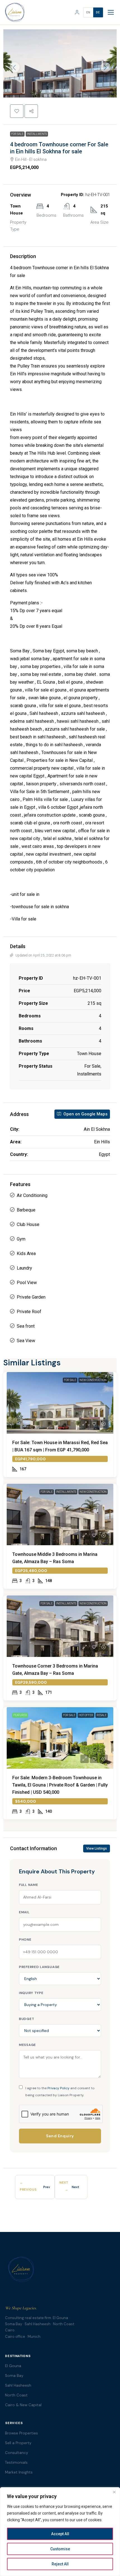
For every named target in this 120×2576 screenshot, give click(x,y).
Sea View (26, 1341)
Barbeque (26, 1210)
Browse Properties (21, 2433)
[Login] (77, 12)
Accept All (60, 2534)
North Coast (16, 2395)
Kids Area (26, 1254)
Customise (60, 2549)
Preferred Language (39, 1967)
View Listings (97, 1848)
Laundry (24, 1268)
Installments (37, 134)
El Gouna (13, 2366)
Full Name (28, 1885)
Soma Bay (14, 2376)
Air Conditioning (32, 1195)
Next (75, 2187)
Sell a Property (18, 2443)
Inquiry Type (31, 1993)
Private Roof (29, 1312)
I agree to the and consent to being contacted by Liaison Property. (60, 2092)
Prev (47, 2187)
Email (24, 1912)
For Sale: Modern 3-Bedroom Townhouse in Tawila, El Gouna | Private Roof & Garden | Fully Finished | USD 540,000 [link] (60, 1785)
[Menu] (111, 12)
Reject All (60, 2564)
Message (27, 2045)
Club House (28, 1224)
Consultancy (17, 2453)
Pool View (27, 1283)
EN (88, 12)
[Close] (114, 2492)
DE (98, 12)
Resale (102, 1715)
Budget (27, 2019)
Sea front (26, 1326)
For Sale (17, 134)
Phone (25, 1940)
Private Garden (31, 1297)
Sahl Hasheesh (18, 2385)
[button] (17, 111)
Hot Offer (86, 1715)
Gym (21, 1239)
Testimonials (16, 2462)
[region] (60, 2532)
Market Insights (19, 2472)
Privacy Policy (58, 2088)
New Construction (93, 1380)
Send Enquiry (60, 2136)
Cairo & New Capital (23, 2405)
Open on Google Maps (85, 1114)
